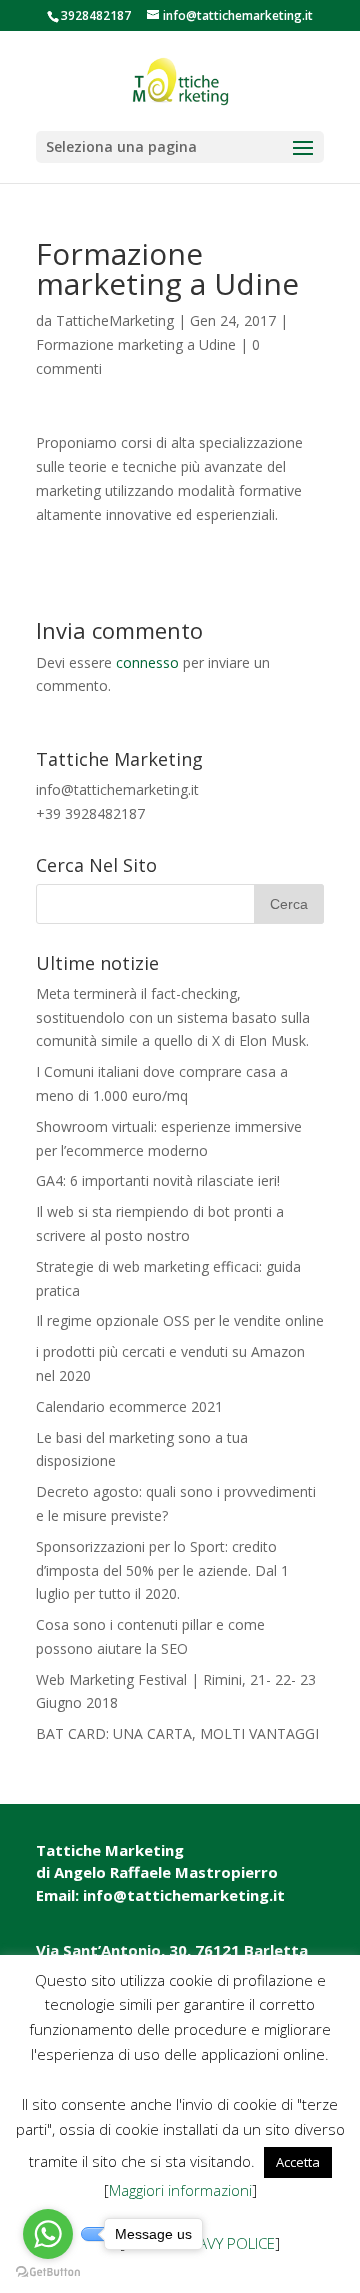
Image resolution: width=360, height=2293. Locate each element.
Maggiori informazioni (180, 2190)
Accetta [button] (298, 2162)
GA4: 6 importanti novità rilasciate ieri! (158, 1180)
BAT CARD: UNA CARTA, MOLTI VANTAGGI (177, 1733)
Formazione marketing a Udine (136, 344)
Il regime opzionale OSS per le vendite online (180, 1320)
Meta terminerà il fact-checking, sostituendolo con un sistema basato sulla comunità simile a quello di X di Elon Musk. (173, 1017)
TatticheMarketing (115, 320)
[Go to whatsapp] (48, 2234)
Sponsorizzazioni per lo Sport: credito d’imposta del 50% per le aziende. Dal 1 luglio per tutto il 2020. (162, 1570)
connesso (147, 662)
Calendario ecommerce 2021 (129, 1406)
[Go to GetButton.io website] (48, 2272)
